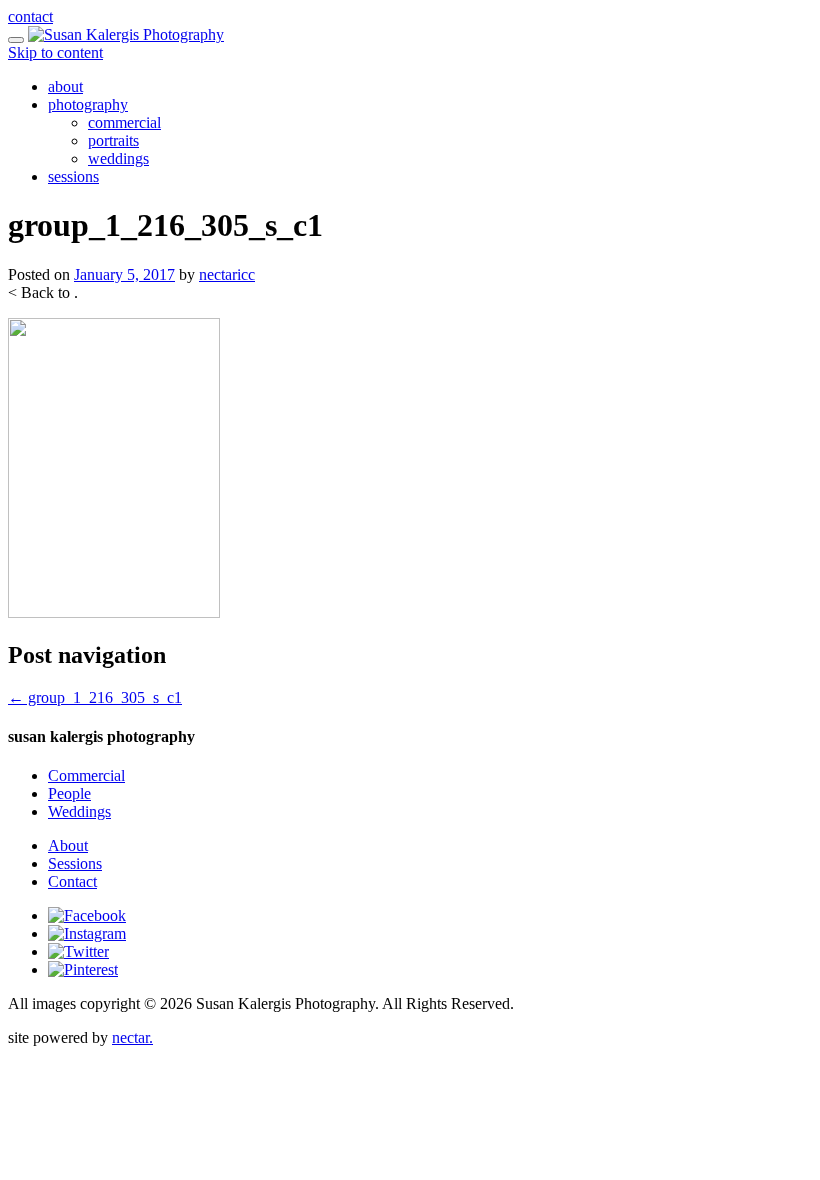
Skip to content (55, 52)
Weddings (79, 811)
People (69, 793)
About (68, 845)
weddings (118, 158)
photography (88, 104)
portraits (113, 140)
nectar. (132, 1037)
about (65, 86)
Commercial (86, 775)
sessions (73, 176)
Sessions (75, 863)
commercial (124, 122)
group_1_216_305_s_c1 (95, 697)
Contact (72, 881)
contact (30, 16)
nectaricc (227, 274)
